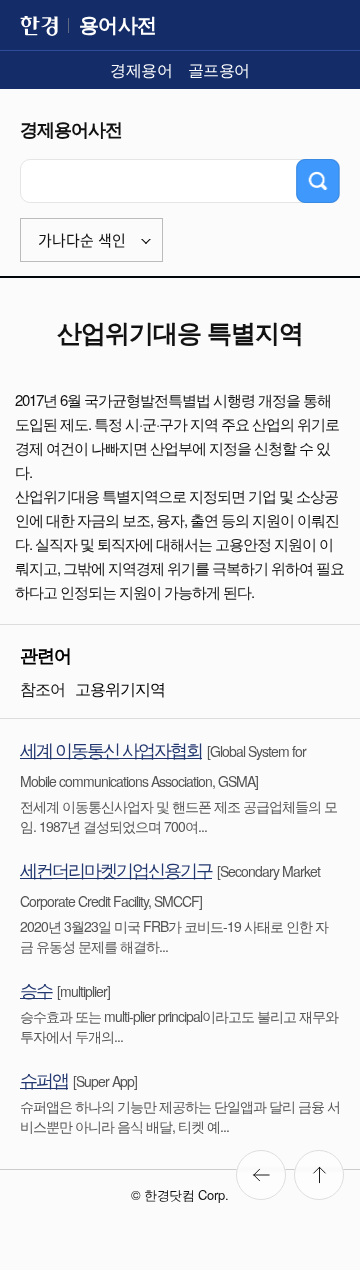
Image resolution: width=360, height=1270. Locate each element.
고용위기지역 (120, 688)
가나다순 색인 (82, 240)
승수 (36, 989)
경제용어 (141, 69)
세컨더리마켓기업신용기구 (116, 869)
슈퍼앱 (44, 1079)
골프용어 (219, 69)
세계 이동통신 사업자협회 (111, 749)
